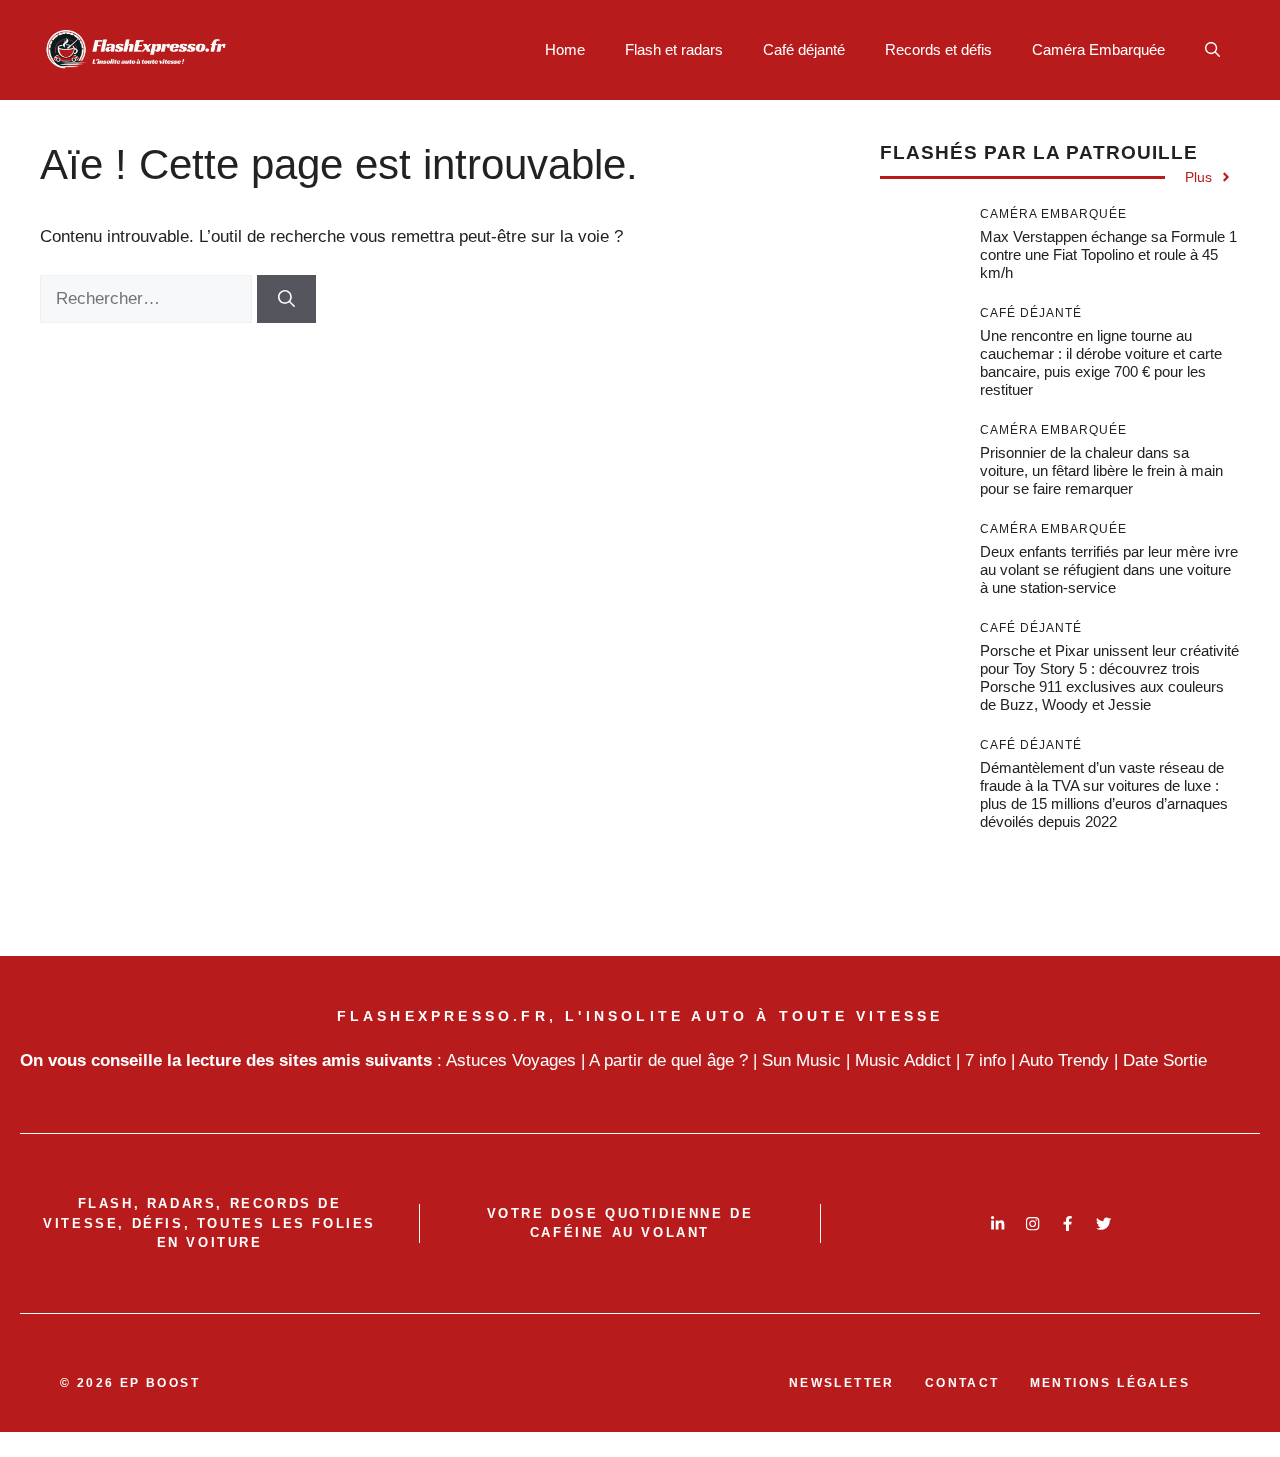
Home (565, 49)
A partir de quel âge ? (668, 1060)
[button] (1212, 50)
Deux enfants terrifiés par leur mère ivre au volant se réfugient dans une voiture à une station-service (1109, 569)
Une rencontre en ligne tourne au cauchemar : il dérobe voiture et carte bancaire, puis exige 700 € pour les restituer (1101, 362)
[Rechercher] (286, 299)
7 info (985, 1060)
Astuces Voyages (511, 1060)
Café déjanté (804, 49)
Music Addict (903, 1060)
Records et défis (938, 49)
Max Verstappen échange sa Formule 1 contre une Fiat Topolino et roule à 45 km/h (1108, 254)
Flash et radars (674, 49)
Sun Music (801, 1060)
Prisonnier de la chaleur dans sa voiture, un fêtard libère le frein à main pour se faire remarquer (1101, 470)
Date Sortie (1165, 1060)
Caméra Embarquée (1098, 49)
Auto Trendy (1064, 1060)
